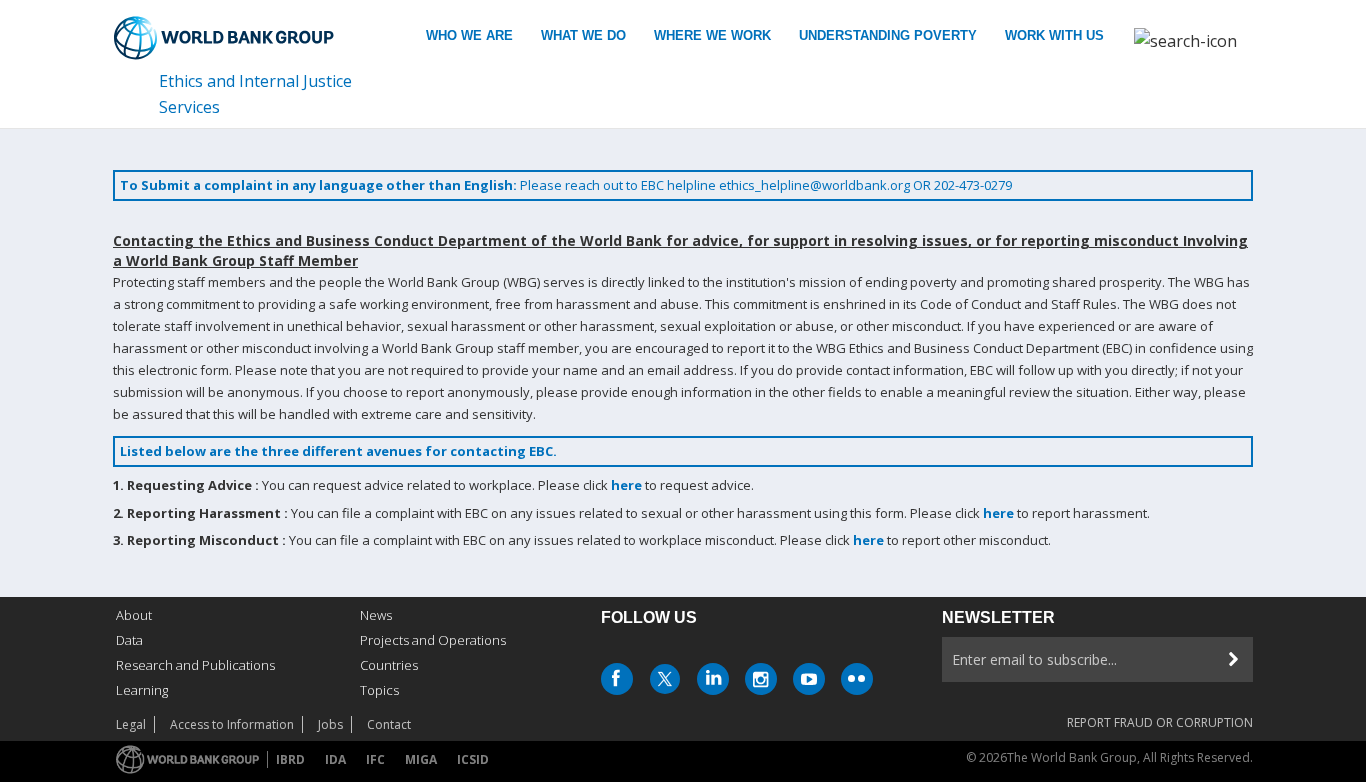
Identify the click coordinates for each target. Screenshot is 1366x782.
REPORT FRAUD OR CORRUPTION (1160, 722)
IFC (375, 759)
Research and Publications (195, 665)
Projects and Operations (433, 640)
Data (129, 640)
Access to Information (232, 724)
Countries (389, 665)
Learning (142, 690)
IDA (335, 759)
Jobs (330, 724)
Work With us (1054, 35)
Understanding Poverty (888, 35)
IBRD (290, 759)
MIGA (421, 759)
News (376, 615)
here (626, 485)
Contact (389, 724)
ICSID (473, 759)
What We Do (583, 35)
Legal (131, 724)
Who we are (469, 35)
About (134, 615)
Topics (379, 690)
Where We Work (712, 35)
